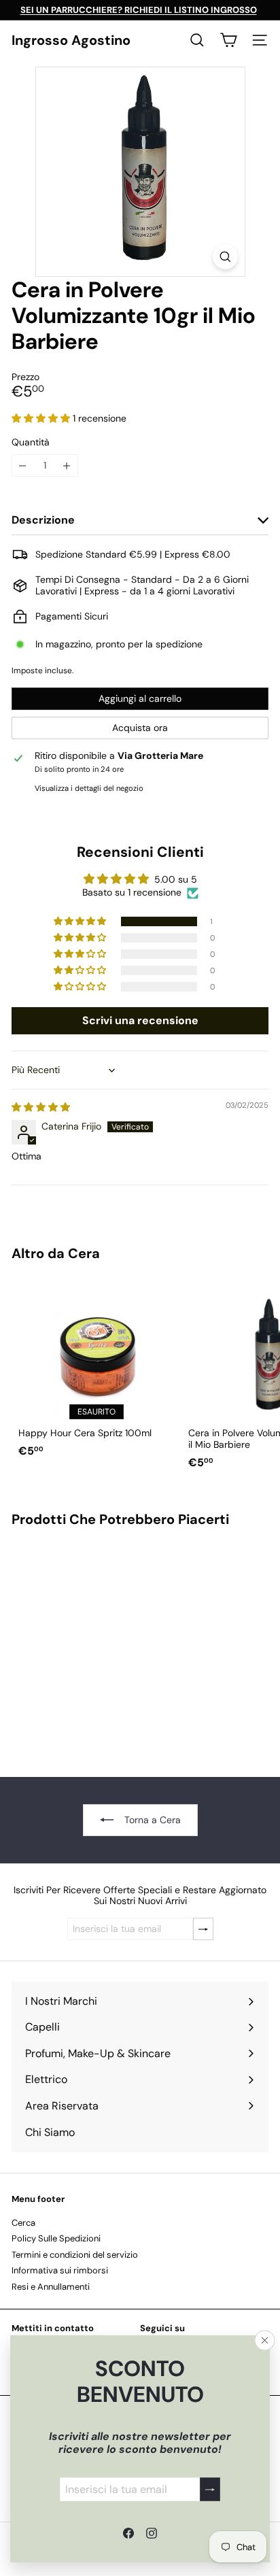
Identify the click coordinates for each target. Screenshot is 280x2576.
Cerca (23, 2223)
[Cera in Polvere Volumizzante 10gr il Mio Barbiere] (97, 1644)
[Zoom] (225, 257)
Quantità (31, 442)
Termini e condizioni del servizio (75, 2255)
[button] (42, 418)
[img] (41, 1107)
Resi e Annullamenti (51, 2287)
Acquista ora (140, 728)
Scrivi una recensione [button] (140, 1020)
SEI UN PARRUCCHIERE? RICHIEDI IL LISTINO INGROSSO (139, 10)
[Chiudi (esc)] (265, 2341)
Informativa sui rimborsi (60, 2270)
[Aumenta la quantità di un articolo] (67, 465)
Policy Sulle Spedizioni (56, 2238)
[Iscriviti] (210, 2489)
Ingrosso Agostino (71, 40)
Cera (84, 1253)
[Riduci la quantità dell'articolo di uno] (23, 465)
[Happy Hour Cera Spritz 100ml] (97, 1372)
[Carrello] (228, 40)
